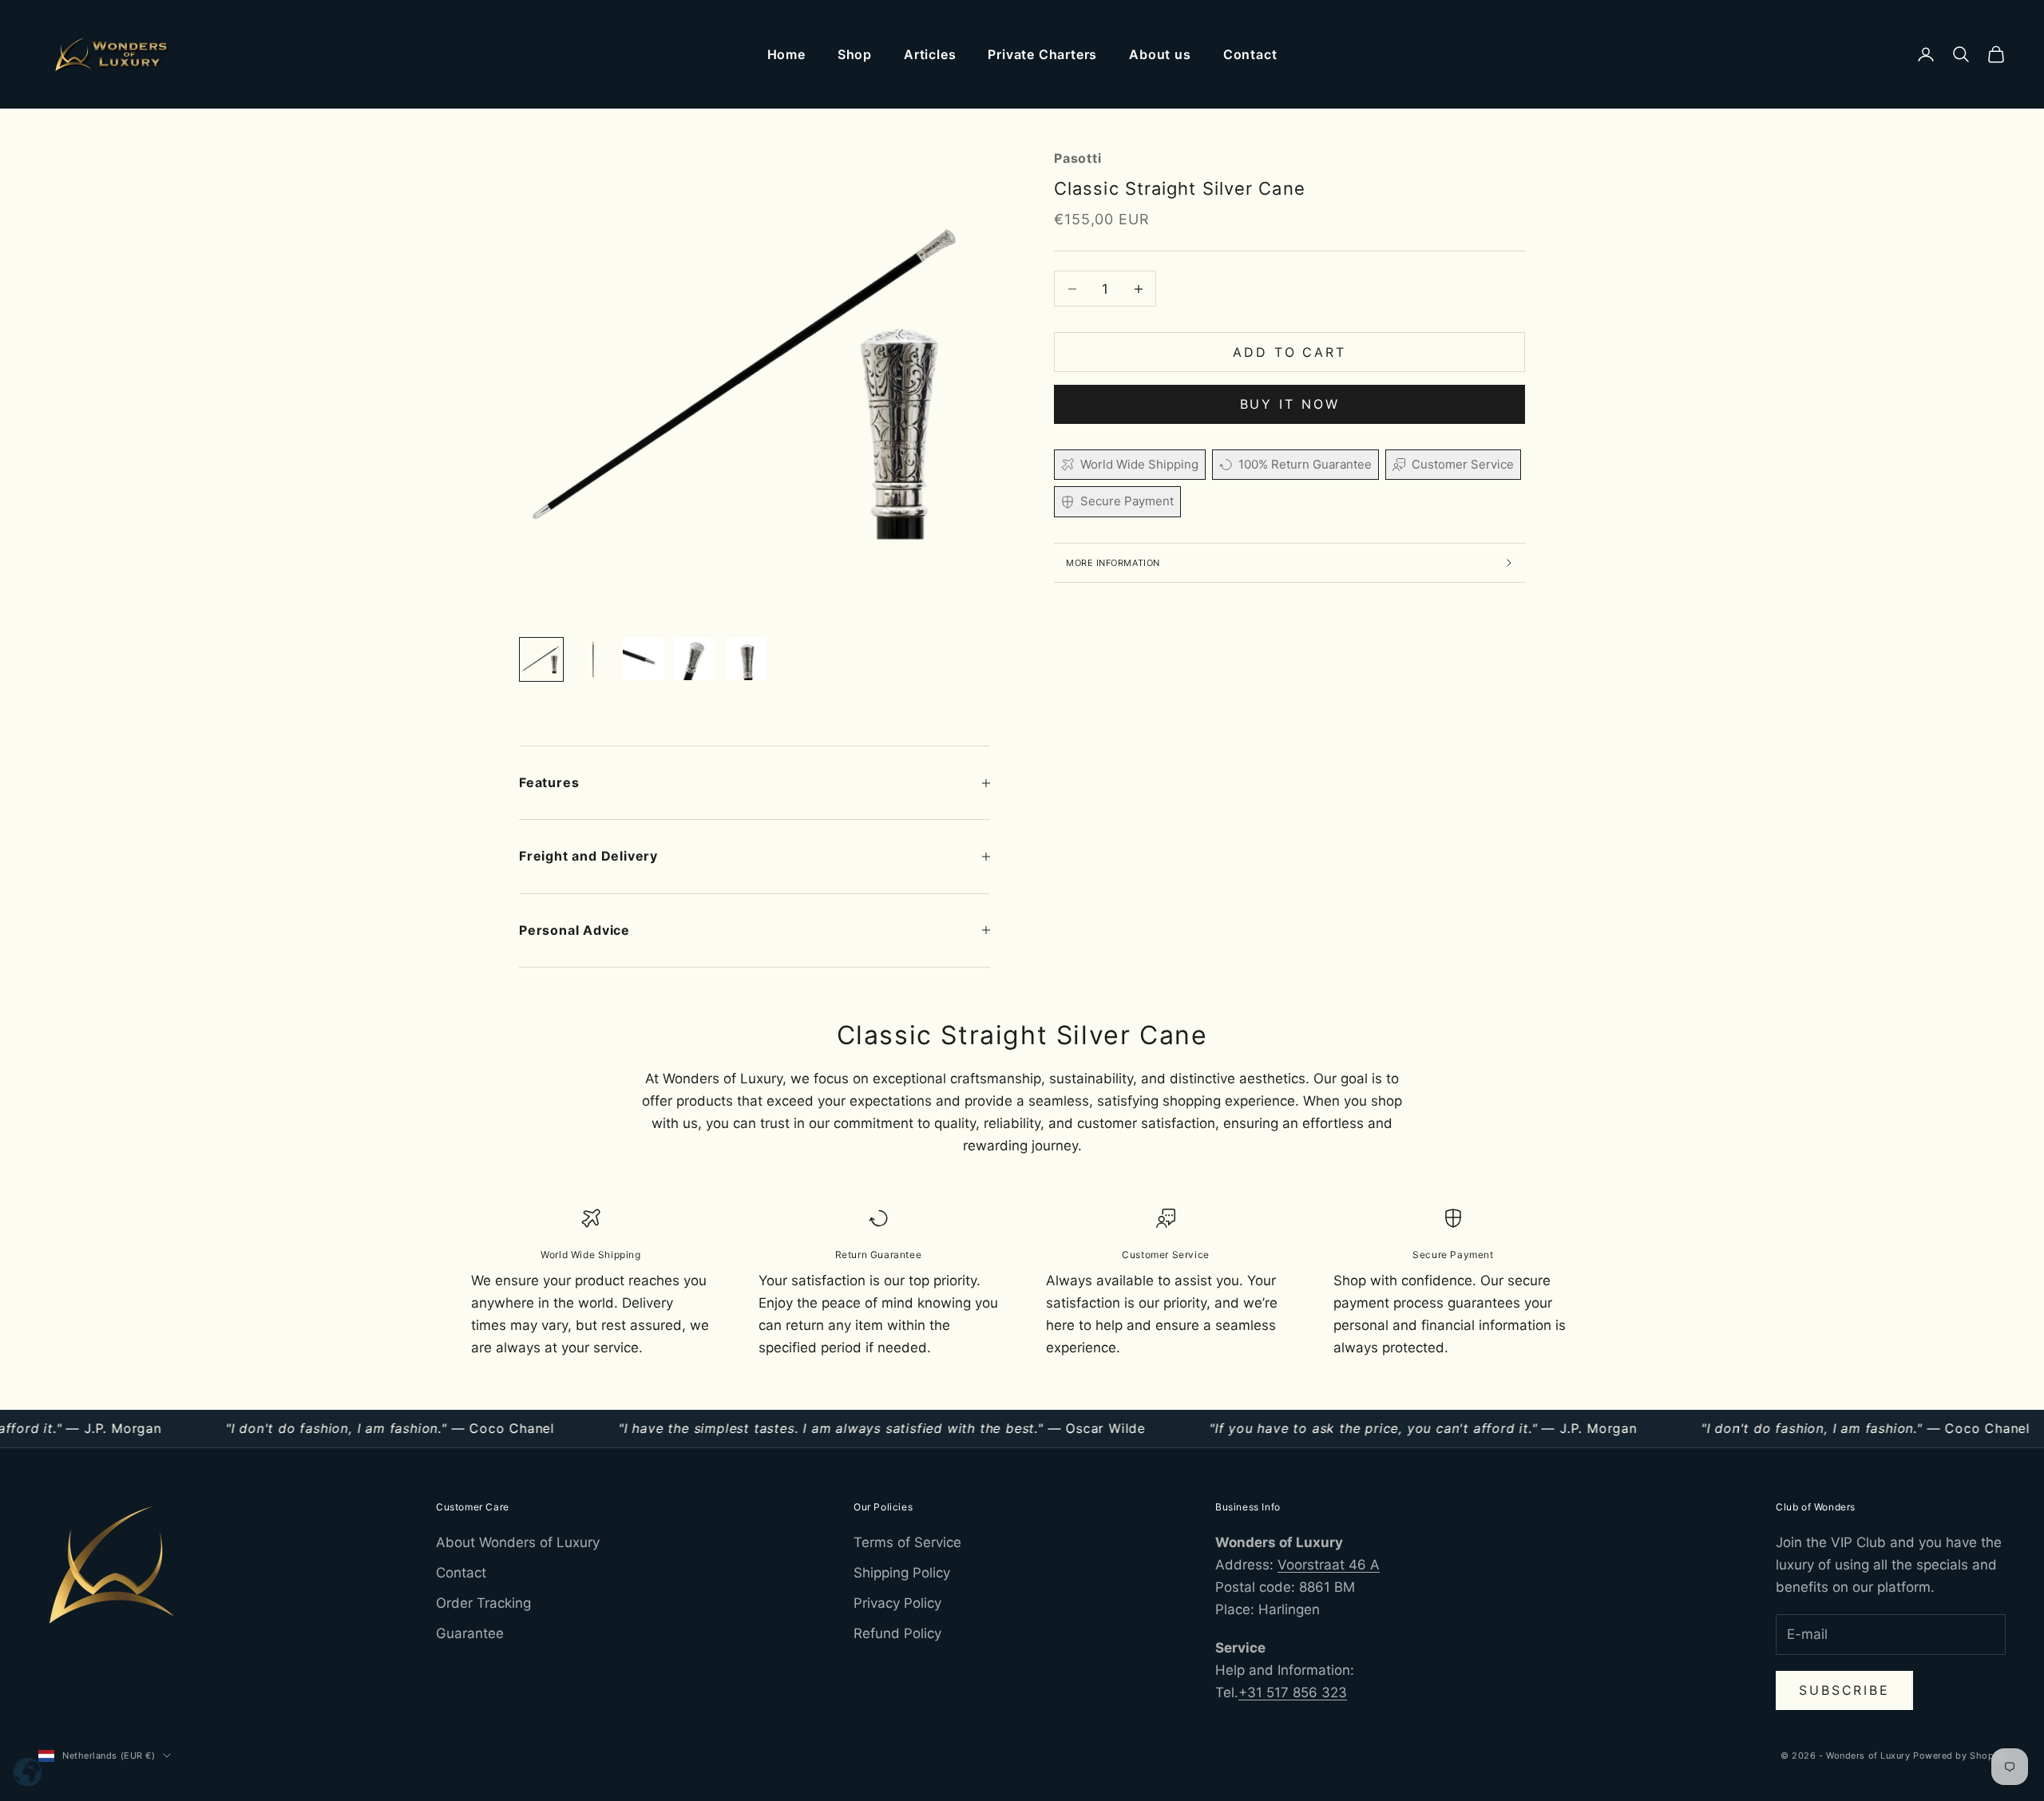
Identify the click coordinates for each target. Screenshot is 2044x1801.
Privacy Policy (897, 1603)
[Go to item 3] (644, 659)
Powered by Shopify (1959, 1755)
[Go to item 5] (746, 659)
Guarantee (470, 1633)
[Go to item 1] (541, 659)
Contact (1250, 54)
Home (786, 54)
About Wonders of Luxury (518, 1542)
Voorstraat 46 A (1329, 1565)
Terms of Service (907, 1542)
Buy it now (1290, 404)
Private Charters (1042, 54)
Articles (930, 54)
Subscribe (1844, 1690)
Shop (855, 54)
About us (1160, 54)
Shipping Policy (902, 1573)
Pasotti (1078, 158)
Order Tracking (483, 1603)
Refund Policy (897, 1633)
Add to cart (1289, 352)
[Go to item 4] (695, 659)
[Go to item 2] (592, 659)
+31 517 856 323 (1293, 1692)
